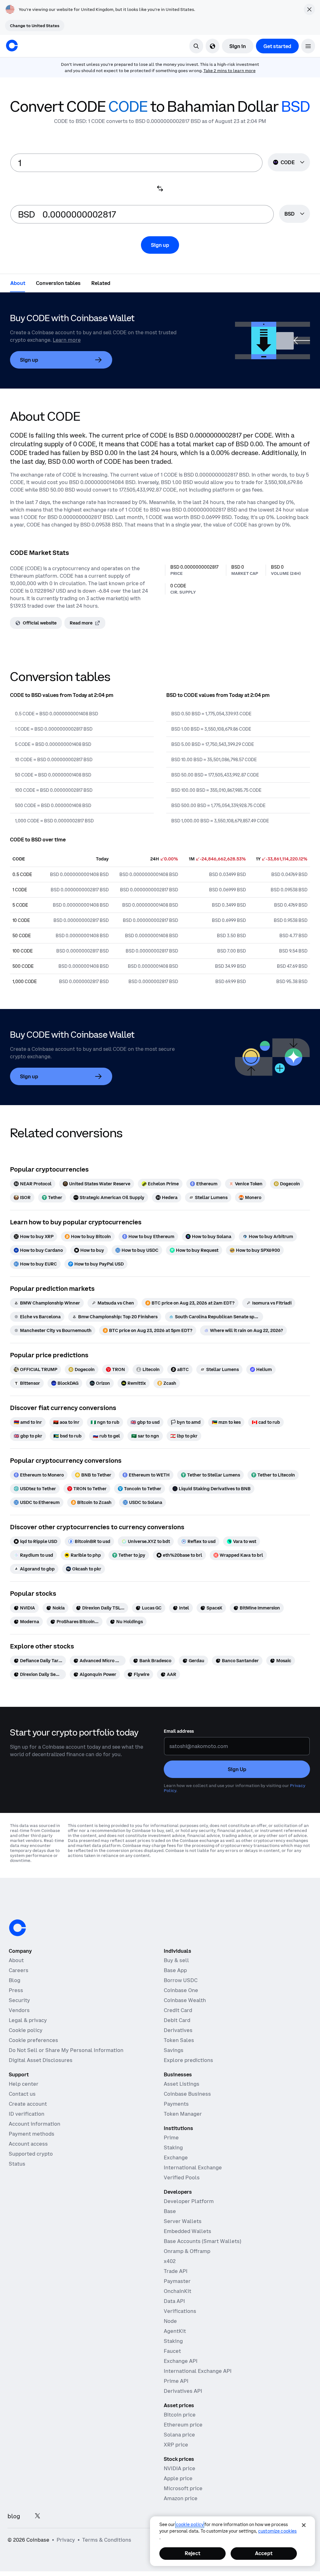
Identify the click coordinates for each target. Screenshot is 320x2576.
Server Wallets (183, 2221)
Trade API (176, 2271)
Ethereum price (183, 2425)
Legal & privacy (28, 2020)
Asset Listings (182, 2084)
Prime (171, 2138)
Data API (174, 2301)
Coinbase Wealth (185, 2000)
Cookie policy (26, 2030)
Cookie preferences (33, 2040)
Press (16, 1990)
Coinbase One (181, 1990)
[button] (308, 46)
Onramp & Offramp (187, 2251)
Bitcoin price (180, 2415)
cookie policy (190, 2525)
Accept (264, 2553)
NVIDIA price (180, 2468)
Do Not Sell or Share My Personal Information (66, 2050)
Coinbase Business (187, 2094)
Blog (15, 1980)
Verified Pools (182, 2177)
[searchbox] (295, 214)
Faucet (172, 2351)
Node (170, 2321)
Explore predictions (188, 2060)
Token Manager (183, 2114)
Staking (173, 2147)
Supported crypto (31, 2154)
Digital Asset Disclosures (41, 2060)
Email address (179, 1731)
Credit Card (178, 2010)
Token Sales (179, 2040)
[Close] (304, 2525)
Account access (28, 2144)
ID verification (27, 2114)
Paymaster (177, 2281)
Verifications (180, 2311)
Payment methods (32, 2134)
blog (14, 2516)
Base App (175, 1970)
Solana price (179, 2435)
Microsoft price (183, 2488)
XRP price (176, 2445)
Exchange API (181, 2361)
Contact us (22, 2094)
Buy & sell (176, 1960)
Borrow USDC (181, 1980)
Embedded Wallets (187, 2231)
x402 (170, 2261)
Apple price (178, 2478)
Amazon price (181, 2498)
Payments (176, 2104)
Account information (35, 2124)
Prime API (176, 2381)
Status (17, 2164)
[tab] (18, 283)
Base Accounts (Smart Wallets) (202, 2241)
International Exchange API (198, 2371)
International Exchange (193, 2167)
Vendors (19, 2010)
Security (19, 2000)
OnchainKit (177, 2291)
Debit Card (177, 2020)
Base (170, 2211)
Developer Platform (189, 2201)
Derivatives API (183, 2391)
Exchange (176, 2157)
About (16, 1960)
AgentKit (175, 2331)
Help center (24, 2084)
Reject (192, 2553)
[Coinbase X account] (37, 2516)
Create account (28, 2104)
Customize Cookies (277, 2531)
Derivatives (178, 2030)
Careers (19, 1970)
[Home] (12, 46)
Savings (174, 2050)
